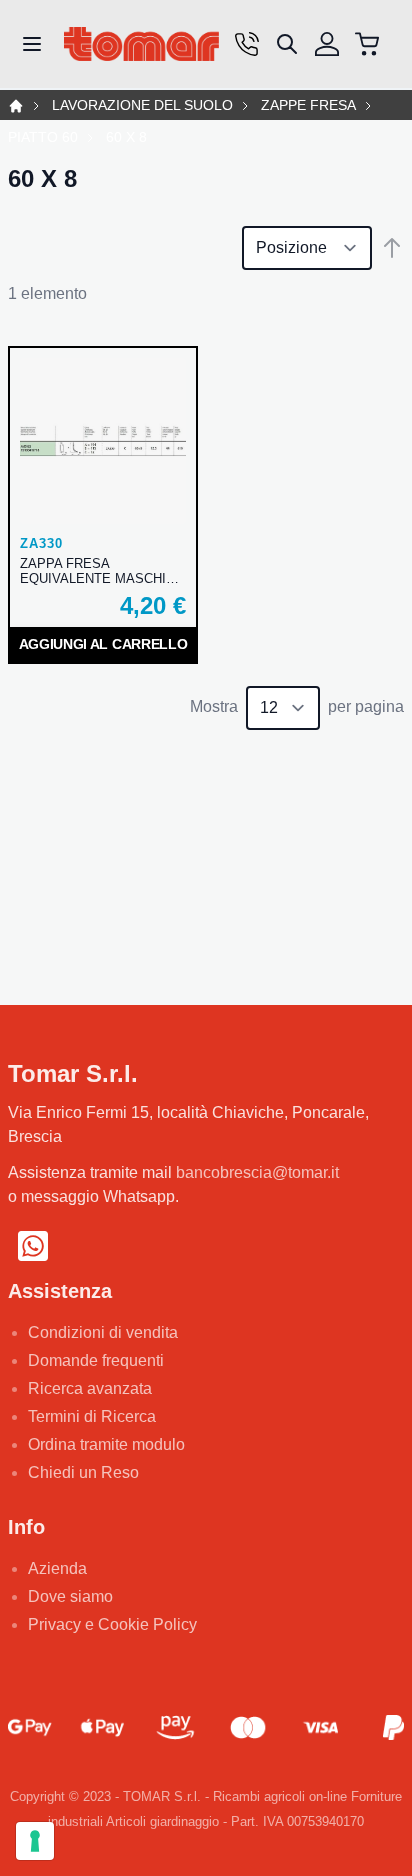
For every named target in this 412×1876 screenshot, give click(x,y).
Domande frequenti (96, 1360)
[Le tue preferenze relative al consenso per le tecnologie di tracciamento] (35, 1841)
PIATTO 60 (43, 137)
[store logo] (141, 44)
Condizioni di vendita (103, 1332)
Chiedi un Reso (83, 1472)
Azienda (57, 1568)
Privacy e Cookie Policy (112, 1624)
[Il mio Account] (327, 44)
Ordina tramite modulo (106, 1444)
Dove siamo (70, 1596)
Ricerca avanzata (90, 1388)
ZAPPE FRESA (308, 105)
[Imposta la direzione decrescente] (392, 248)
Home (16, 106)
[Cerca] (287, 44)
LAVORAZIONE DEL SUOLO (142, 105)
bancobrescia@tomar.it (257, 1172)
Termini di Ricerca (92, 1416)
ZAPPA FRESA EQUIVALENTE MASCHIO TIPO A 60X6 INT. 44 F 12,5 (101, 571)
